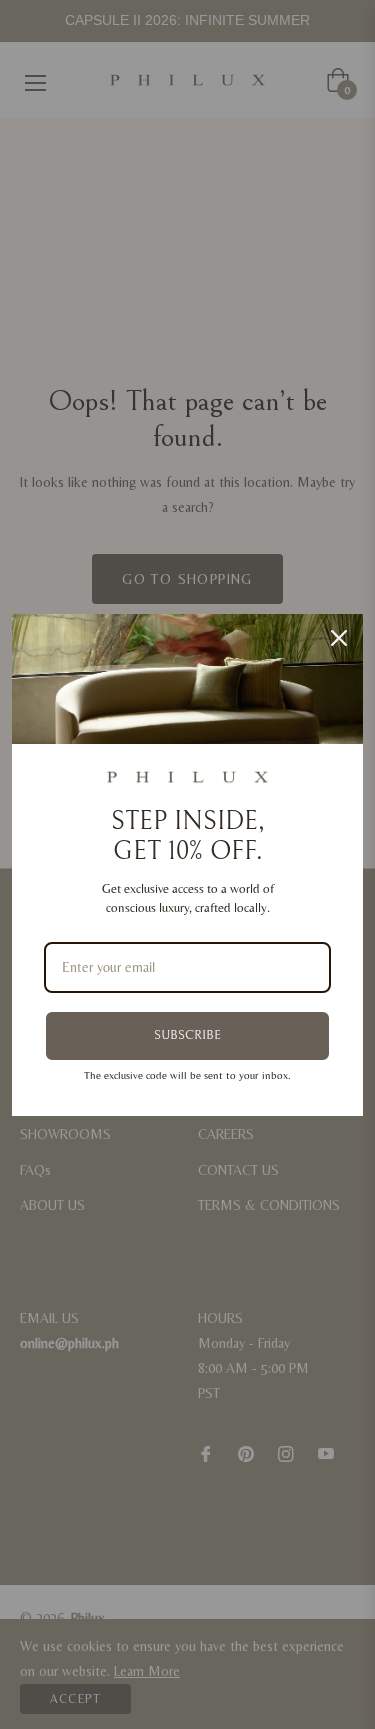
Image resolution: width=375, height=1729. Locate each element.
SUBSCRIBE (187, 1035)
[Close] (339, 638)
